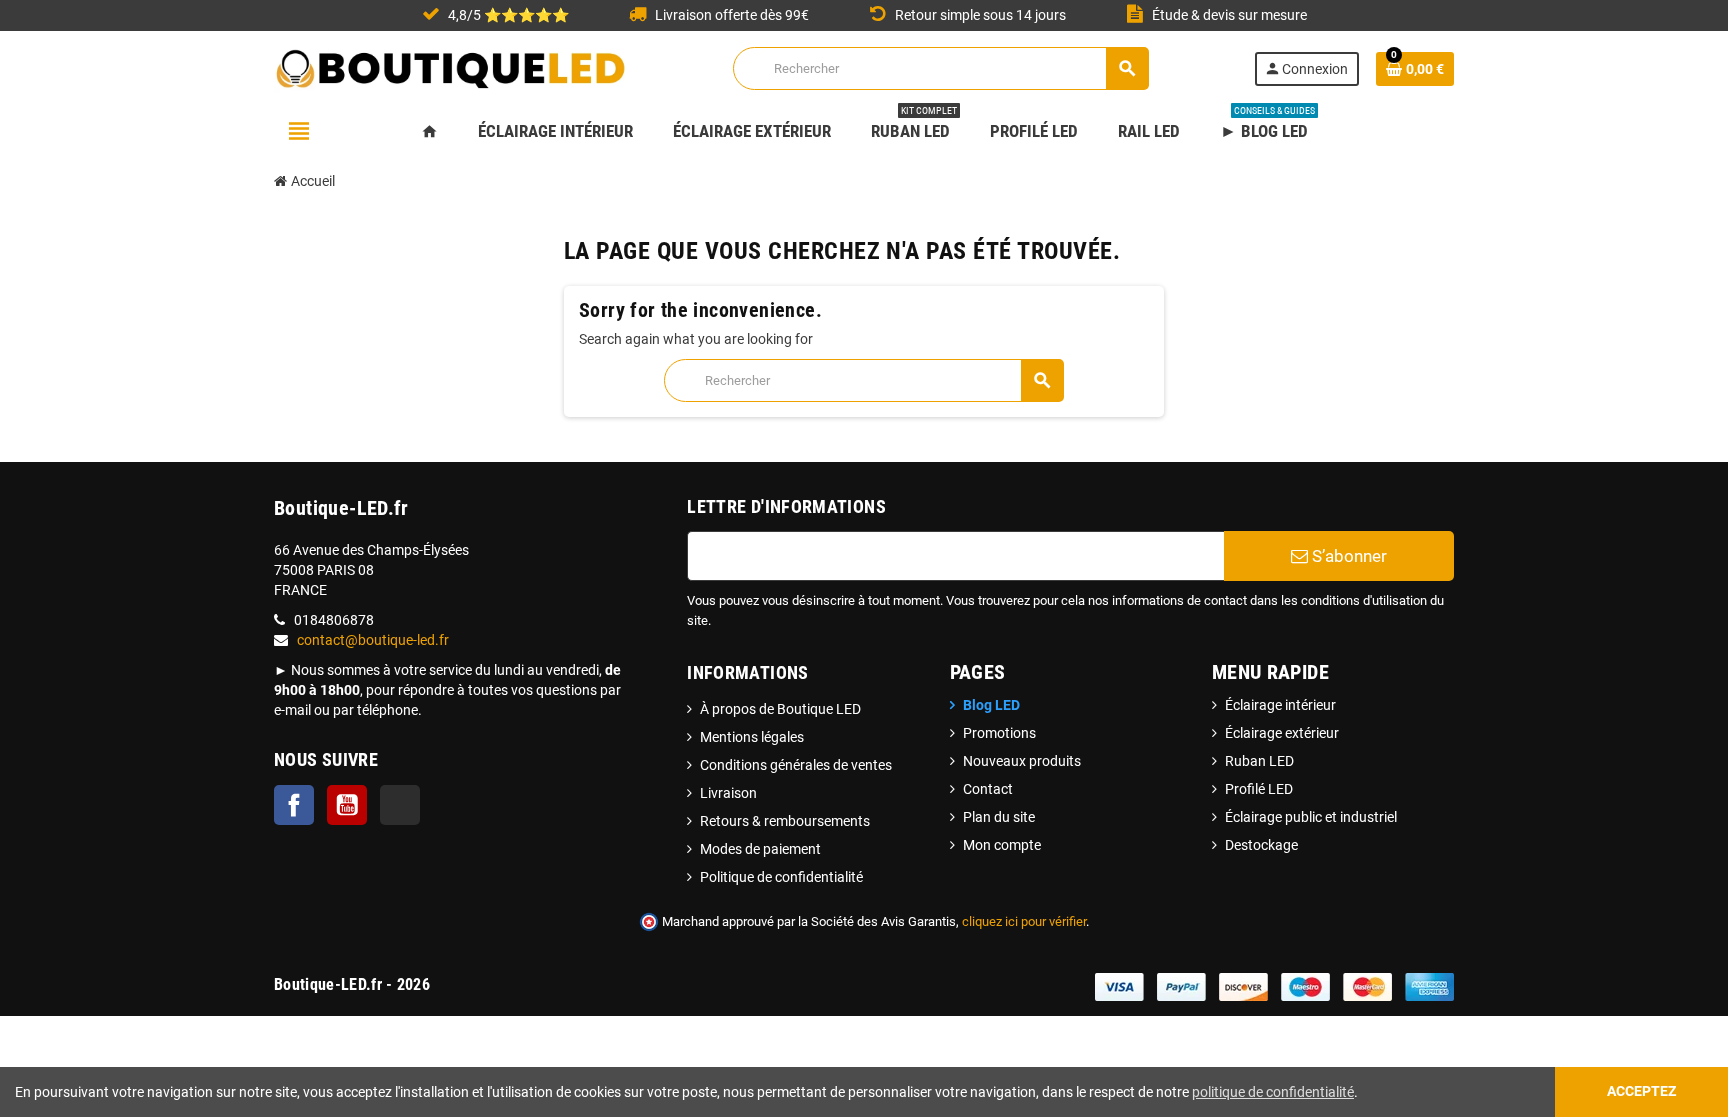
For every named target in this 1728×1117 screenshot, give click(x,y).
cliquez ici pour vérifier (1024, 921)
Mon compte (1002, 845)
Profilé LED (1259, 789)
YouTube (347, 805)
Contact (988, 789)
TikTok (400, 805)
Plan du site (999, 817)
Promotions (999, 733)
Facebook (294, 805)
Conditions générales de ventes (796, 765)
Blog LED (991, 705)
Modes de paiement (760, 849)
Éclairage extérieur (1282, 733)
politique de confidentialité (1273, 1092)
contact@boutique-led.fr (373, 640)
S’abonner (1347, 556)
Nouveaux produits (1022, 761)
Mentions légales (752, 737)
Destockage (1261, 845)
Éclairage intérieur (1280, 705)
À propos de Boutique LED (780, 709)
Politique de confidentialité (781, 877)
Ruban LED (1259, 761)
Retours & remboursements (785, 821)
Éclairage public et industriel (1311, 817)
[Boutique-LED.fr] (451, 67)
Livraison (728, 793)
